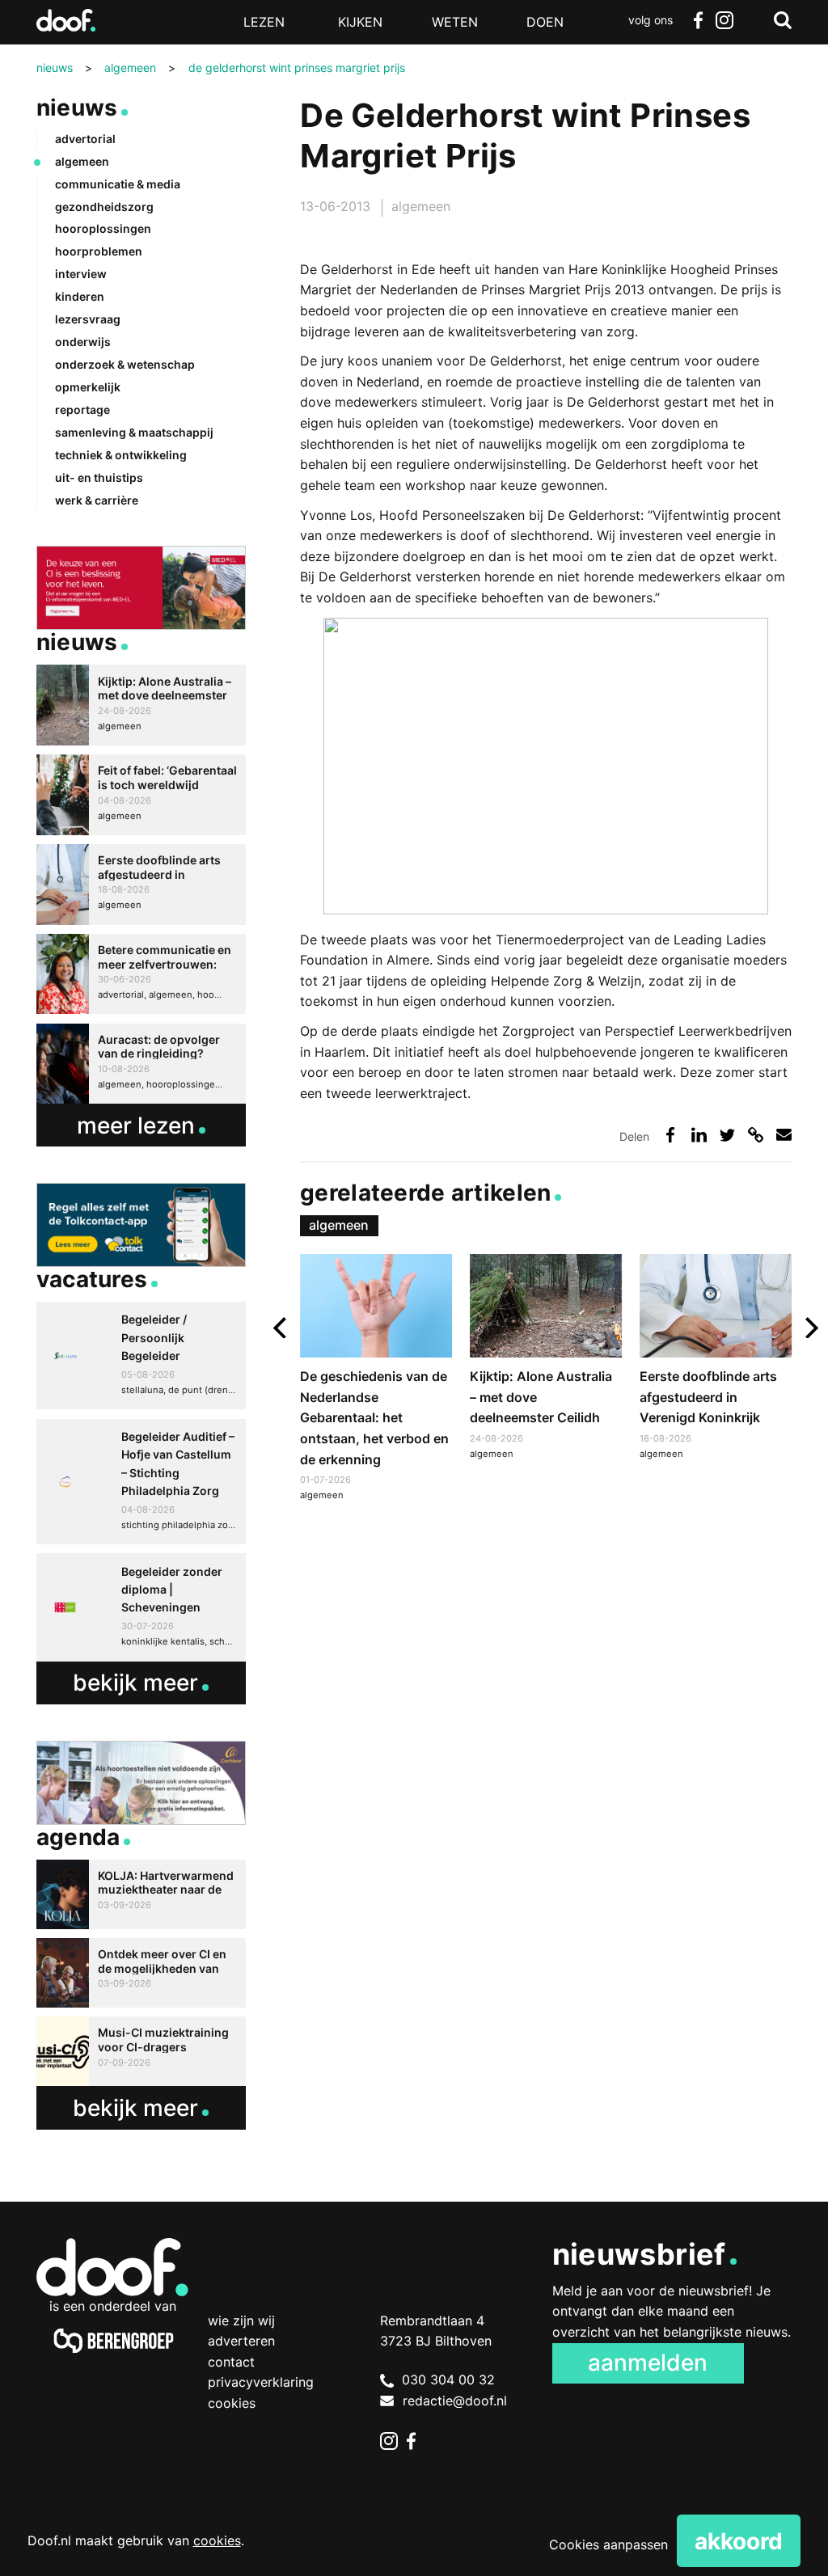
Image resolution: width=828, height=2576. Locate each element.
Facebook (699, 20)
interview (81, 274)
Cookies (232, 2403)
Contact (231, 2362)
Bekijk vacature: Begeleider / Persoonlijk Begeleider (141, 1356)
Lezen (264, 22)
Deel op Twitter (727, 1135)
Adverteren (241, 2341)
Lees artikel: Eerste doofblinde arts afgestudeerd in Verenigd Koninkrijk (716, 1359)
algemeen (421, 206)
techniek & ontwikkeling (121, 455)
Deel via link (756, 1135)
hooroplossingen (103, 228)
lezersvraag (88, 319)
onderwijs (83, 342)
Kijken (360, 22)
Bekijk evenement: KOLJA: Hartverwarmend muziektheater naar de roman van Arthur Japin (141, 1894)
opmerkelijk (88, 387)
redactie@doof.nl (455, 2401)
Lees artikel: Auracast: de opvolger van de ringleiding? (141, 1064)
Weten (455, 22)
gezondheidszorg (104, 207)
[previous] (282, 1328)
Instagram (724, 20)
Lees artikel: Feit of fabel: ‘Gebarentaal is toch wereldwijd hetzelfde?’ (141, 795)
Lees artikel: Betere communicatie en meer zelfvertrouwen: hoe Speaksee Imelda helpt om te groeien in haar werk (141, 974)
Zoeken (783, 20)
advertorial (85, 139)
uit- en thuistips (99, 477)
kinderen (80, 296)
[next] (810, 1328)
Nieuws (77, 108)
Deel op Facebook (670, 1135)
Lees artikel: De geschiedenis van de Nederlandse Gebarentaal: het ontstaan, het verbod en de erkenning (376, 1380)
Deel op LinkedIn (699, 1135)
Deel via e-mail (784, 1135)
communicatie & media (118, 184)
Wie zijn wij (241, 2321)
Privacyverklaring (261, 2382)
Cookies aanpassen (608, 2544)
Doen (545, 22)
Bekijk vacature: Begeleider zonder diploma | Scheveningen (141, 1607)
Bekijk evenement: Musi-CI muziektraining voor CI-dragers (141, 2051)
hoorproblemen (99, 251)
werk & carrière (97, 500)
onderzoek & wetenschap (125, 364)
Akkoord (739, 2541)
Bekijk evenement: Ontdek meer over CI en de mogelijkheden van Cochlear (141, 1973)
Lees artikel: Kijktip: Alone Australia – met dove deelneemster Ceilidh (546, 1359)
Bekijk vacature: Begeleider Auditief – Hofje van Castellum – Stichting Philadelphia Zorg (141, 1482)
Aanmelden (648, 2363)
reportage (82, 410)
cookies (217, 2540)
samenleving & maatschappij (134, 432)
